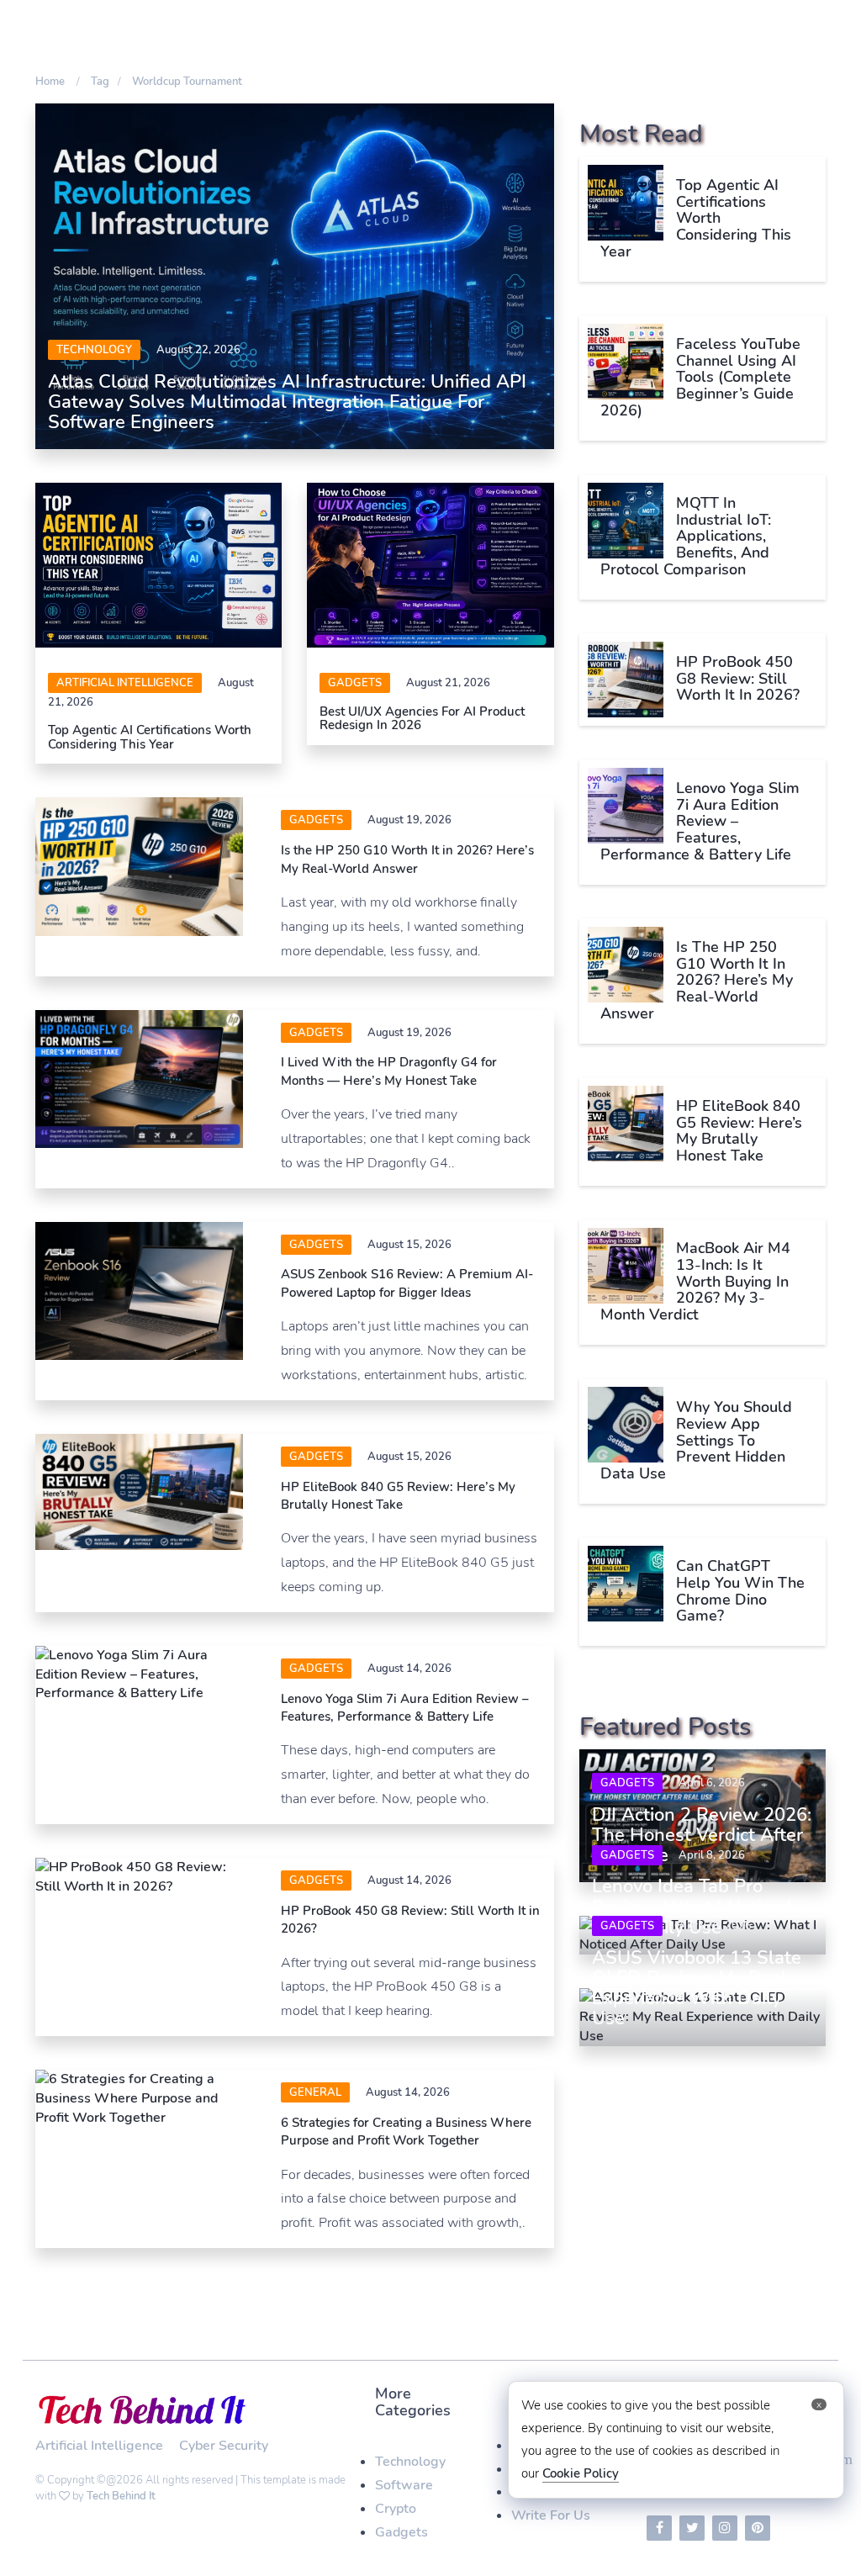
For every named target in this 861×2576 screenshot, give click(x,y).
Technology (94, 350)
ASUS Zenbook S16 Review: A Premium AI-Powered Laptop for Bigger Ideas (407, 1283)
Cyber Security (224, 2446)
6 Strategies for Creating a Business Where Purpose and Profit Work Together (406, 2132)
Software (404, 2485)
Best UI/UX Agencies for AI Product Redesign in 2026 (422, 719)
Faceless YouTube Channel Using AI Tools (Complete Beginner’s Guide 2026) (700, 377)
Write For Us (551, 2515)
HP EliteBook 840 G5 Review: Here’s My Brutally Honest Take (398, 1496)
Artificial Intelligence (125, 683)
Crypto (396, 2509)
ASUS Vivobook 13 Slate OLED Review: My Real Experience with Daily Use (697, 1989)
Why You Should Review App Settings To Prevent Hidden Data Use (696, 1440)
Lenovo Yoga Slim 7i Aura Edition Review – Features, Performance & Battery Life (405, 1708)
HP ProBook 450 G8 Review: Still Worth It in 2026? (738, 679)
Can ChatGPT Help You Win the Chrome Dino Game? (740, 1591)
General (315, 2092)
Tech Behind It (121, 2496)
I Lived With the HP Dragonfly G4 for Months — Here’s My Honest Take (389, 1071)
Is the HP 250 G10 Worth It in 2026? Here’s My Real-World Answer (407, 859)
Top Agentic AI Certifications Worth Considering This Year (150, 737)
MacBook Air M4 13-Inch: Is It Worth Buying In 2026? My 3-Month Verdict (695, 1281)
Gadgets (355, 683)
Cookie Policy (581, 2473)
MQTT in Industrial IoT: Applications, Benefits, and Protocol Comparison (686, 536)
